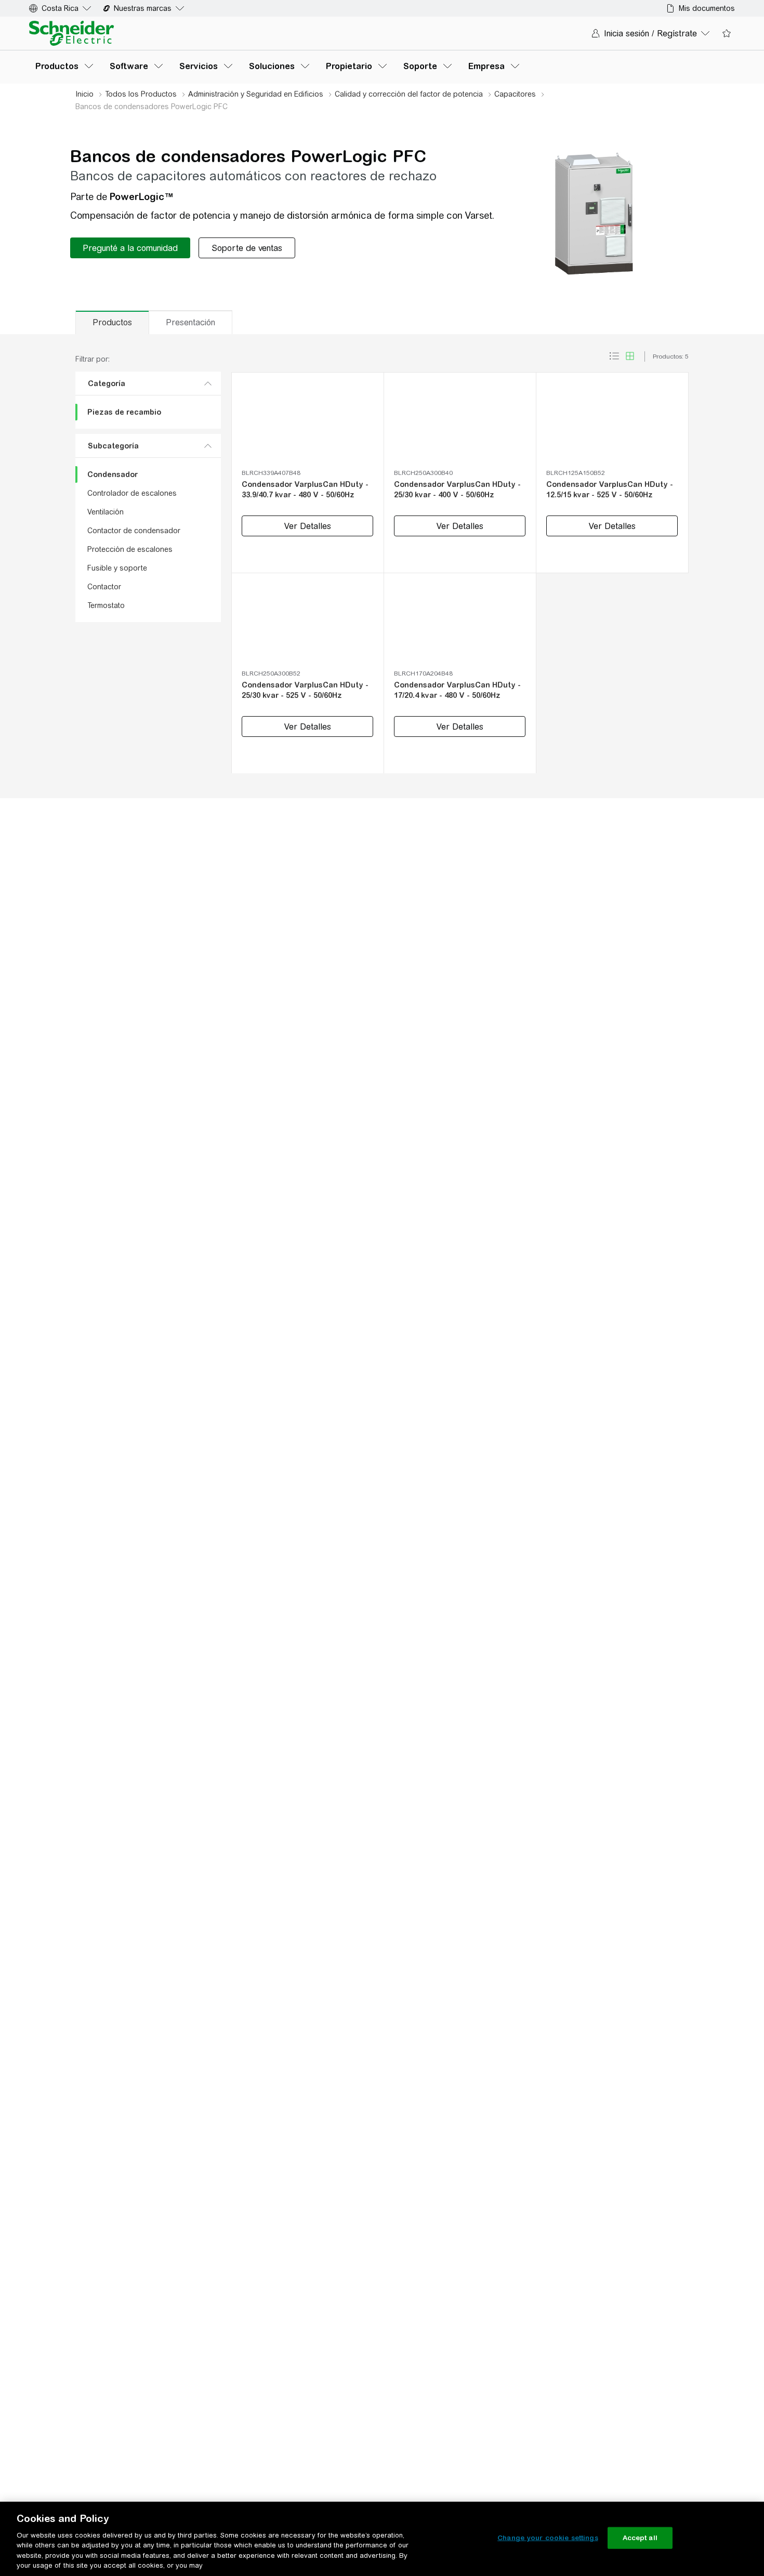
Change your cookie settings (548, 2538)
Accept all (640, 2538)
